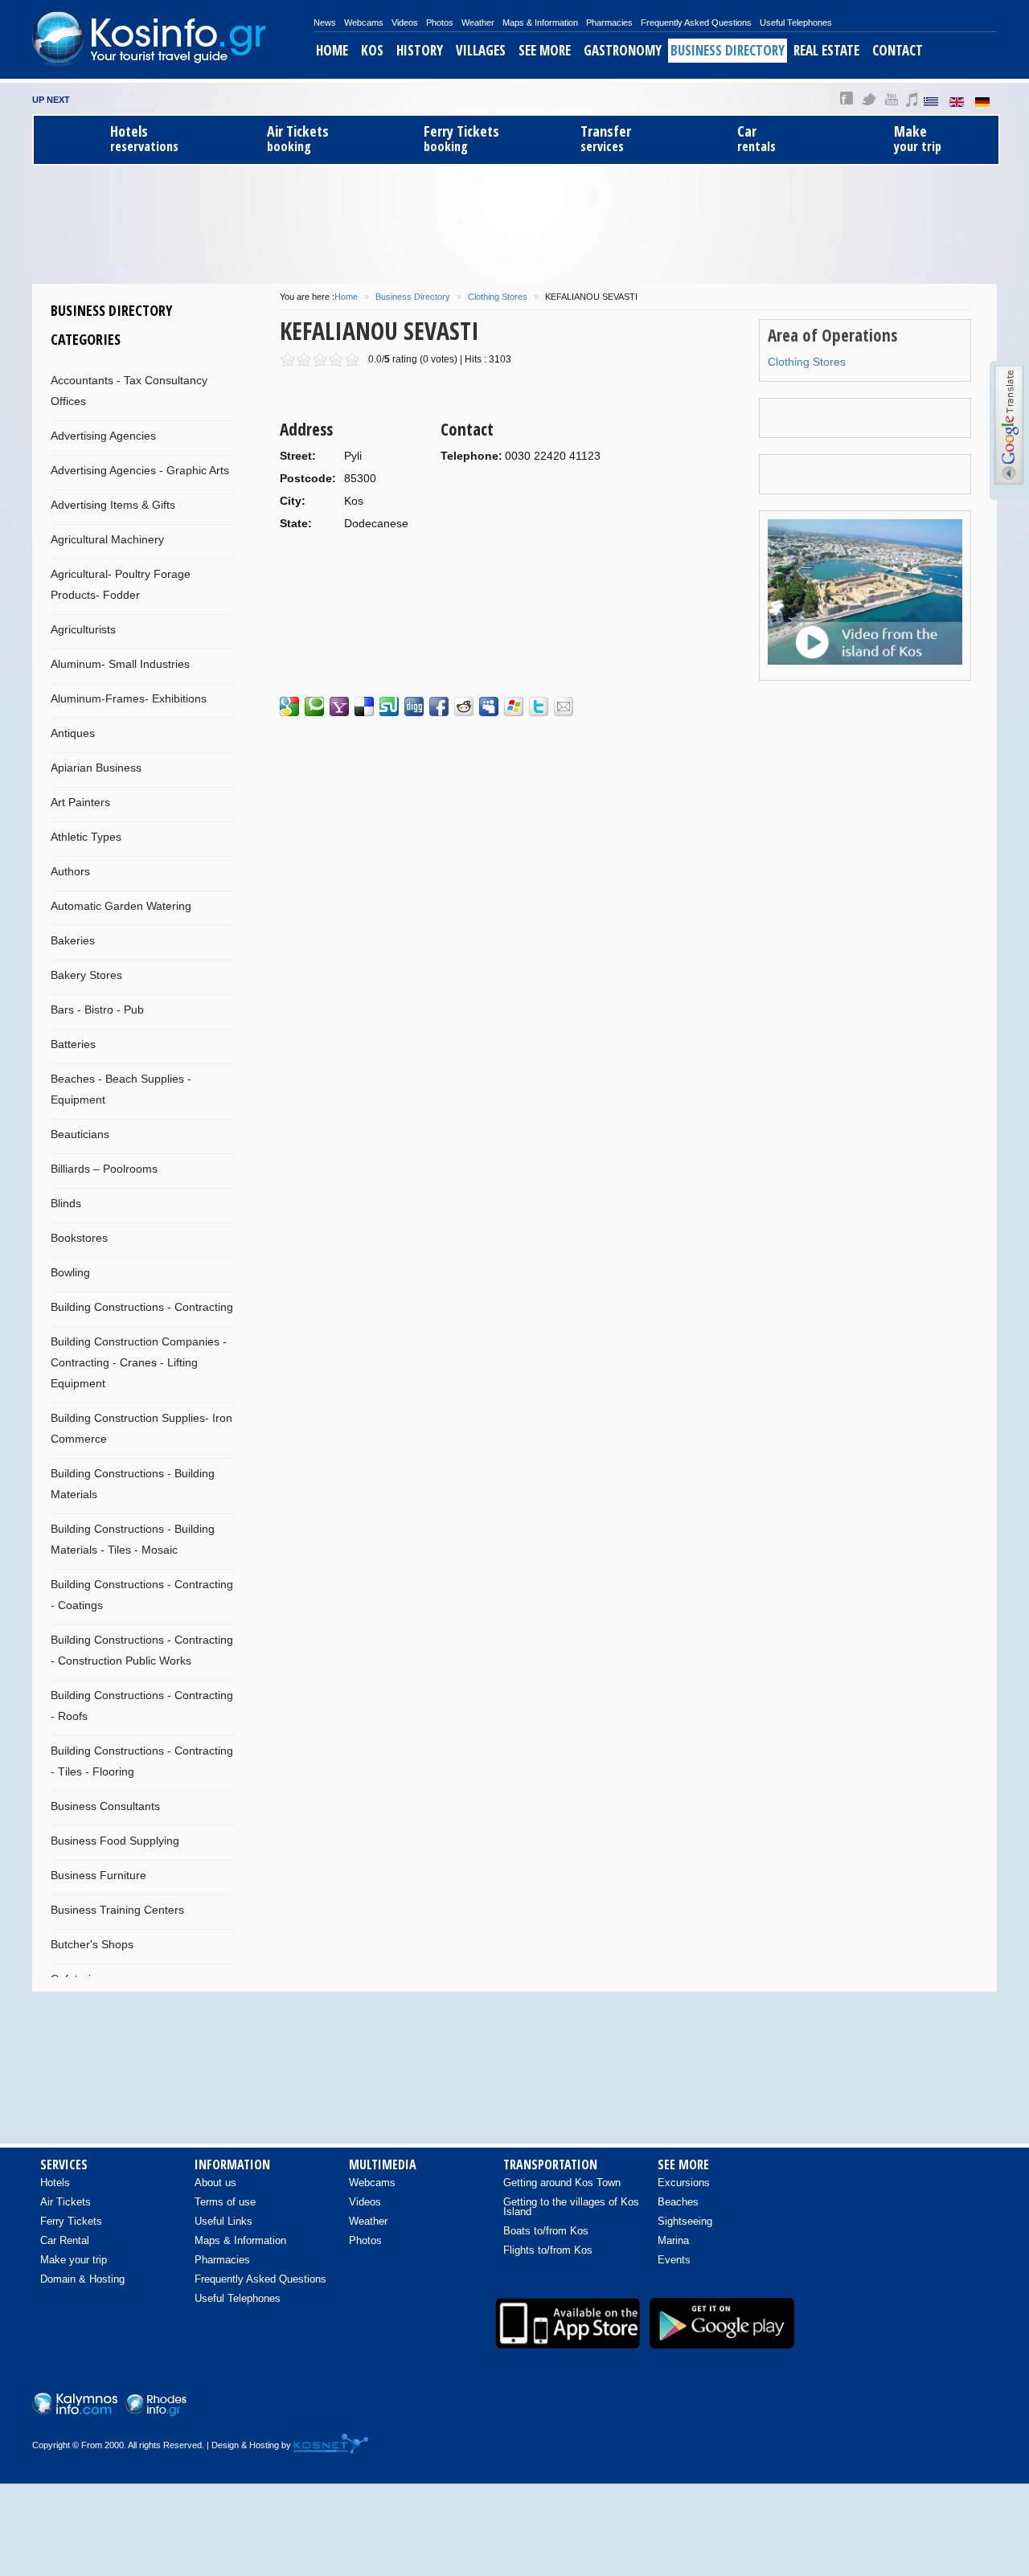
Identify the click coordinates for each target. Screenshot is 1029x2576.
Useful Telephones (796, 23)
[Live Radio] (977, 2407)
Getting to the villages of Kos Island (571, 2207)
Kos (372, 50)
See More (545, 50)
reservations (144, 139)
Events (674, 2260)
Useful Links (223, 2221)
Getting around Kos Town (562, 2183)
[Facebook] (875, 2407)
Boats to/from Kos (546, 2231)
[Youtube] (909, 2407)
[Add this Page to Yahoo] (339, 706)
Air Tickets (66, 2202)
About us (215, 2183)
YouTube (891, 99)
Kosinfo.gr (173, 39)
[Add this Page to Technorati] (314, 706)
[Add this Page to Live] (514, 706)
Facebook (847, 99)
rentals (756, 139)
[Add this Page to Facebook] (439, 706)
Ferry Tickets (71, 2221)
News (325, 23)
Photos (440, 23)
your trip (918, 139)
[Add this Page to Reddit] (464, 706)
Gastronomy (623, 50)
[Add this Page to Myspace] (489, 706)
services (606, 139)
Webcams (364, 23)
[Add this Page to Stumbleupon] (389, 706)
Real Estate (826, 50)
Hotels (55, 2183)
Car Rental (65, 2240)
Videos (405, 23)
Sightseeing (685, 2221)
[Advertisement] (514, 222)
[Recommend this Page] (564, 706)
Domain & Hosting (82, 2279)
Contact (898, 50)
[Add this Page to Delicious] (364, 706)
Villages (481, 50)
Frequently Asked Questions (696, 23)
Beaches (678, 2202)
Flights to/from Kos (548, 2250)
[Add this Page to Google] (289, 706)
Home (332, 50)
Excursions (684, 2183)
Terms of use (225, 2202)
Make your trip (74, 2260)
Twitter (869, 99)
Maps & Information (540, 23)
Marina (673, 2240)
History (420, 50)
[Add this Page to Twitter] (539, 706)
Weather (478, 23)
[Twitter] (943, 2407)
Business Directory (728, 50)
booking (298, 139)
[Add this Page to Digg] (414, 706)
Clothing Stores (498, 297)
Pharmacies (609, 23)
